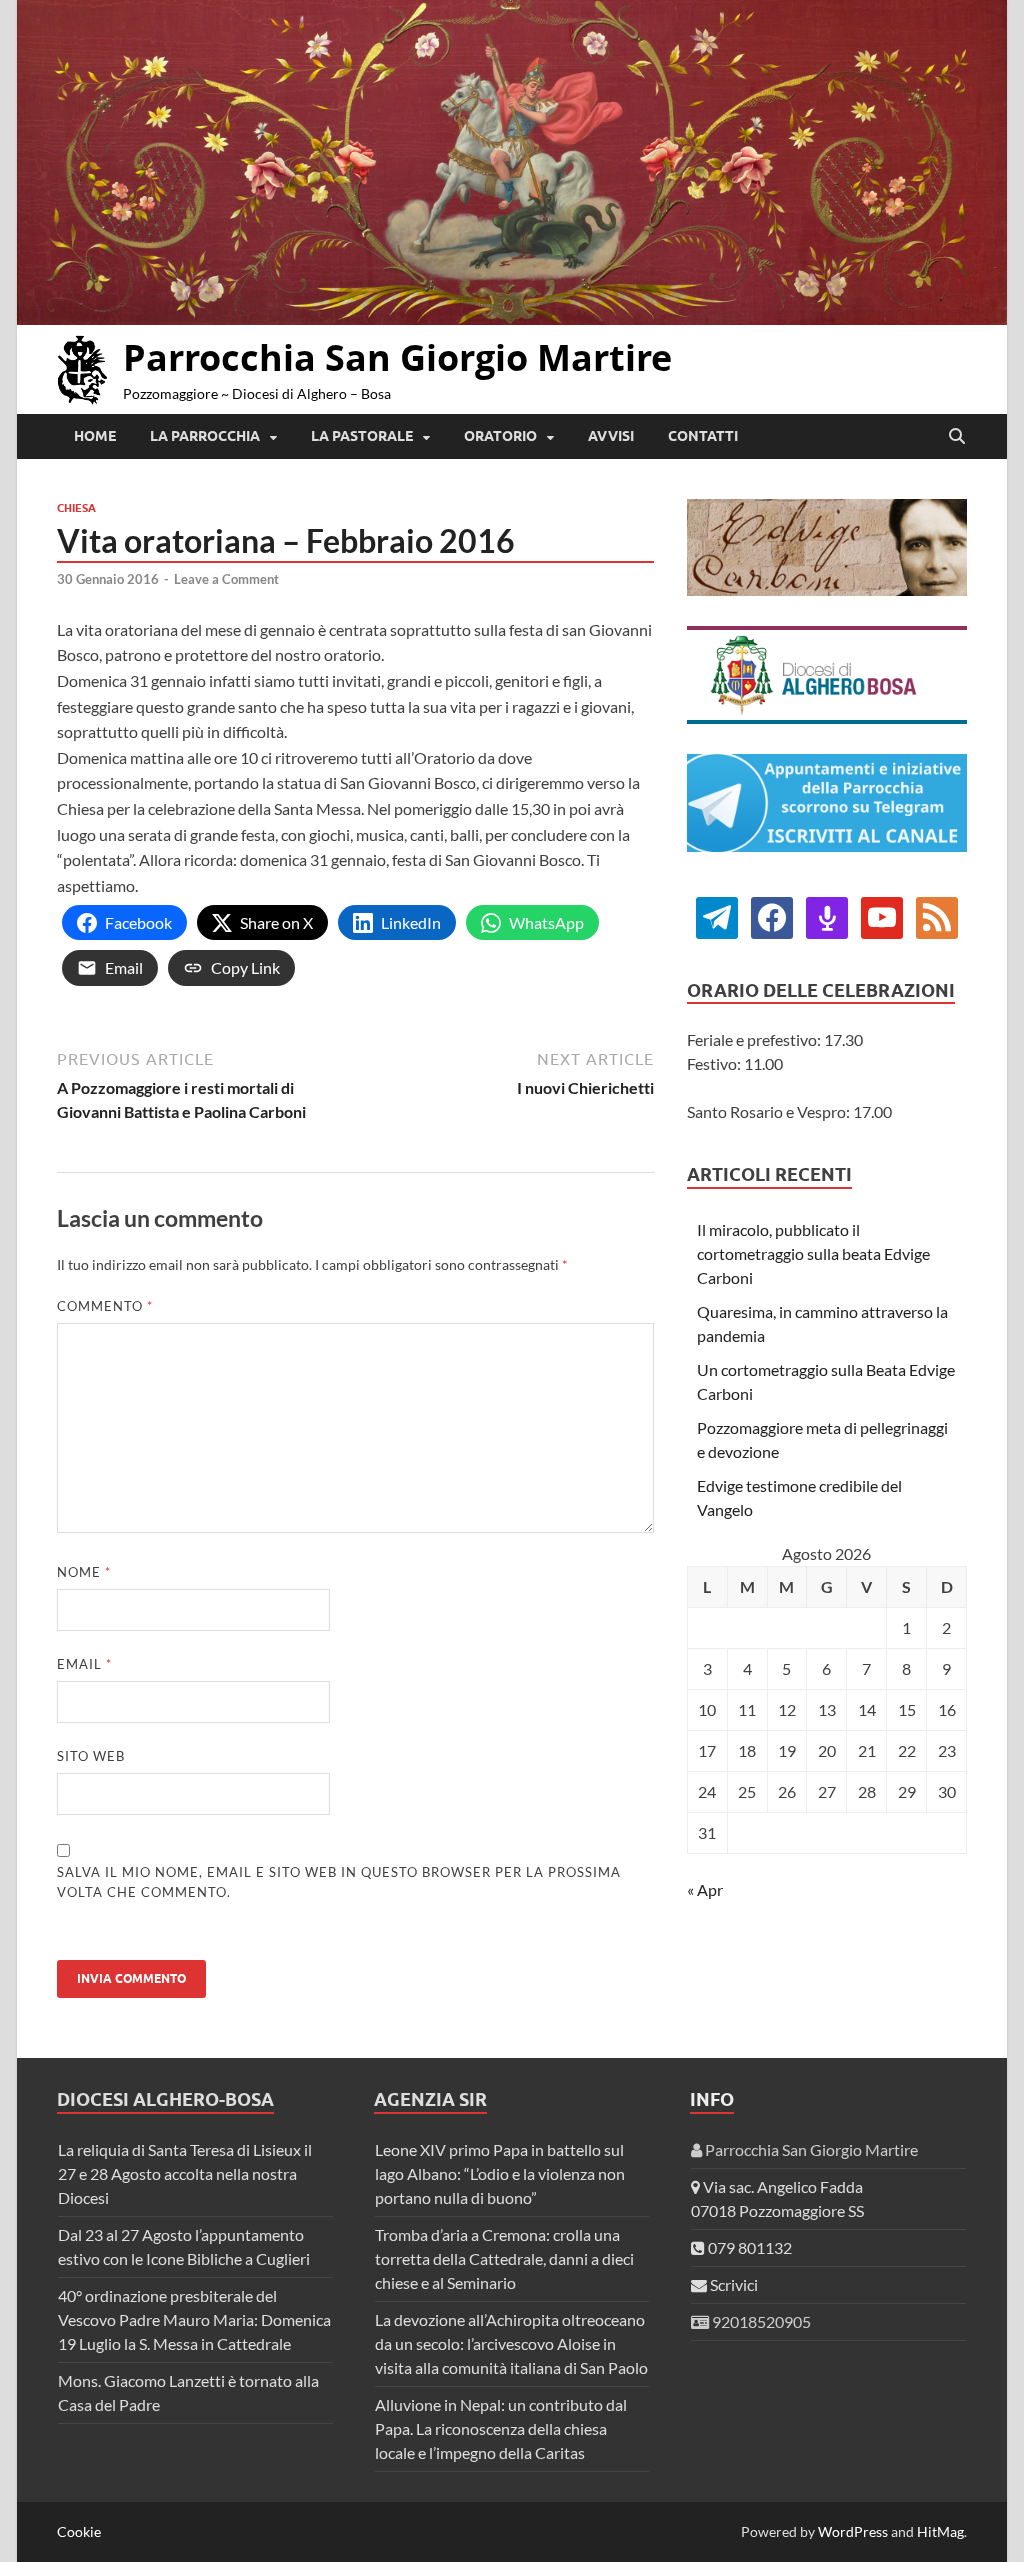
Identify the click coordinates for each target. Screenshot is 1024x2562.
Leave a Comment (226, 579)
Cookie (79, 2531)
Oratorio (500, 436)
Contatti (703, 436)
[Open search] (957, 437)
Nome (84, 1572)
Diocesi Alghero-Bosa (165, 2099)
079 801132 (748, 2247)
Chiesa (76, 508)
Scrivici (732, 2284)
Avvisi (611, 436)
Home (95, 436)
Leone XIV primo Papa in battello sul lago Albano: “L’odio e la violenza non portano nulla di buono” (500, 2173)
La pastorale (362, 436)
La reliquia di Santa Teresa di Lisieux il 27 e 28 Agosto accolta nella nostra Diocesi (185, 2173)
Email (84, 1664)
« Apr (705, 1889)
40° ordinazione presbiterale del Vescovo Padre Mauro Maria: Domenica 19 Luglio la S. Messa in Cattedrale (194, 2319)
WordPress (853, 2531)
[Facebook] (717, 915)
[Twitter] (772, 915)
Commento (105, 1306)
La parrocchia (205, 436)
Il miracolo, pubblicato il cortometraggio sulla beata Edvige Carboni (813, 1253)
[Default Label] (827, 915)
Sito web (91, 1756)
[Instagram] (882, 915)
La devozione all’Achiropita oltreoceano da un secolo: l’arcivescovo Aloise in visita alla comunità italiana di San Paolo (511, 2343)
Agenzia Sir (430, 2099)
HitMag (940, 2531)
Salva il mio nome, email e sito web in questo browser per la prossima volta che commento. (339, 1882)
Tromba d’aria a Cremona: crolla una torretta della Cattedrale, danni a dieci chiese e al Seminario (504, 2258)
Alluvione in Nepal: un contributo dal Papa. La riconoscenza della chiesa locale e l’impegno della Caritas (501, 2428)
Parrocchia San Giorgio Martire (397, 357)
